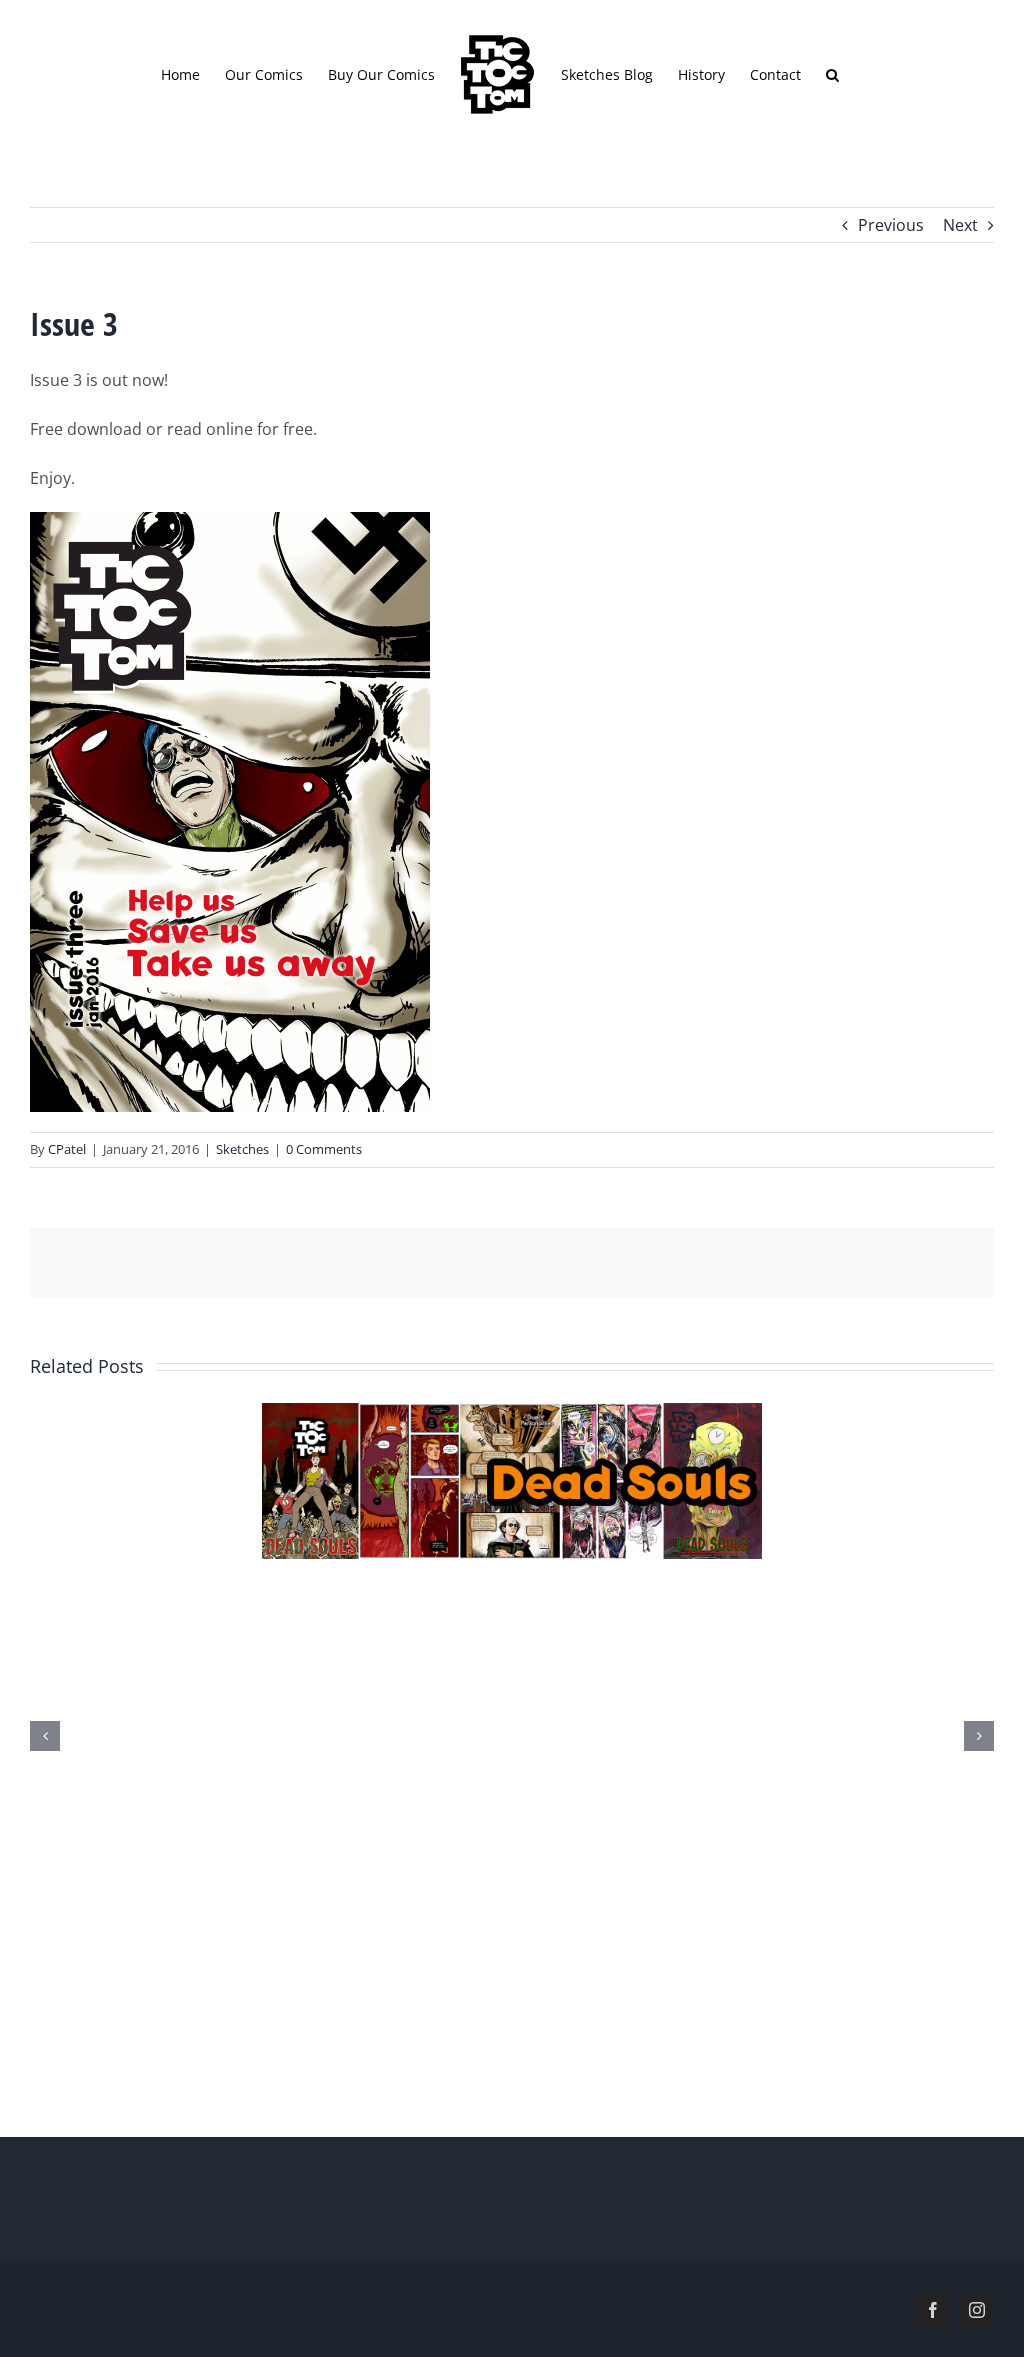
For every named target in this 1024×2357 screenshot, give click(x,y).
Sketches (242, 1149)
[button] (832, 74)
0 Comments (324, 1149)
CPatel (67, 1149)
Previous (891, 225)
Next (960, 225)
